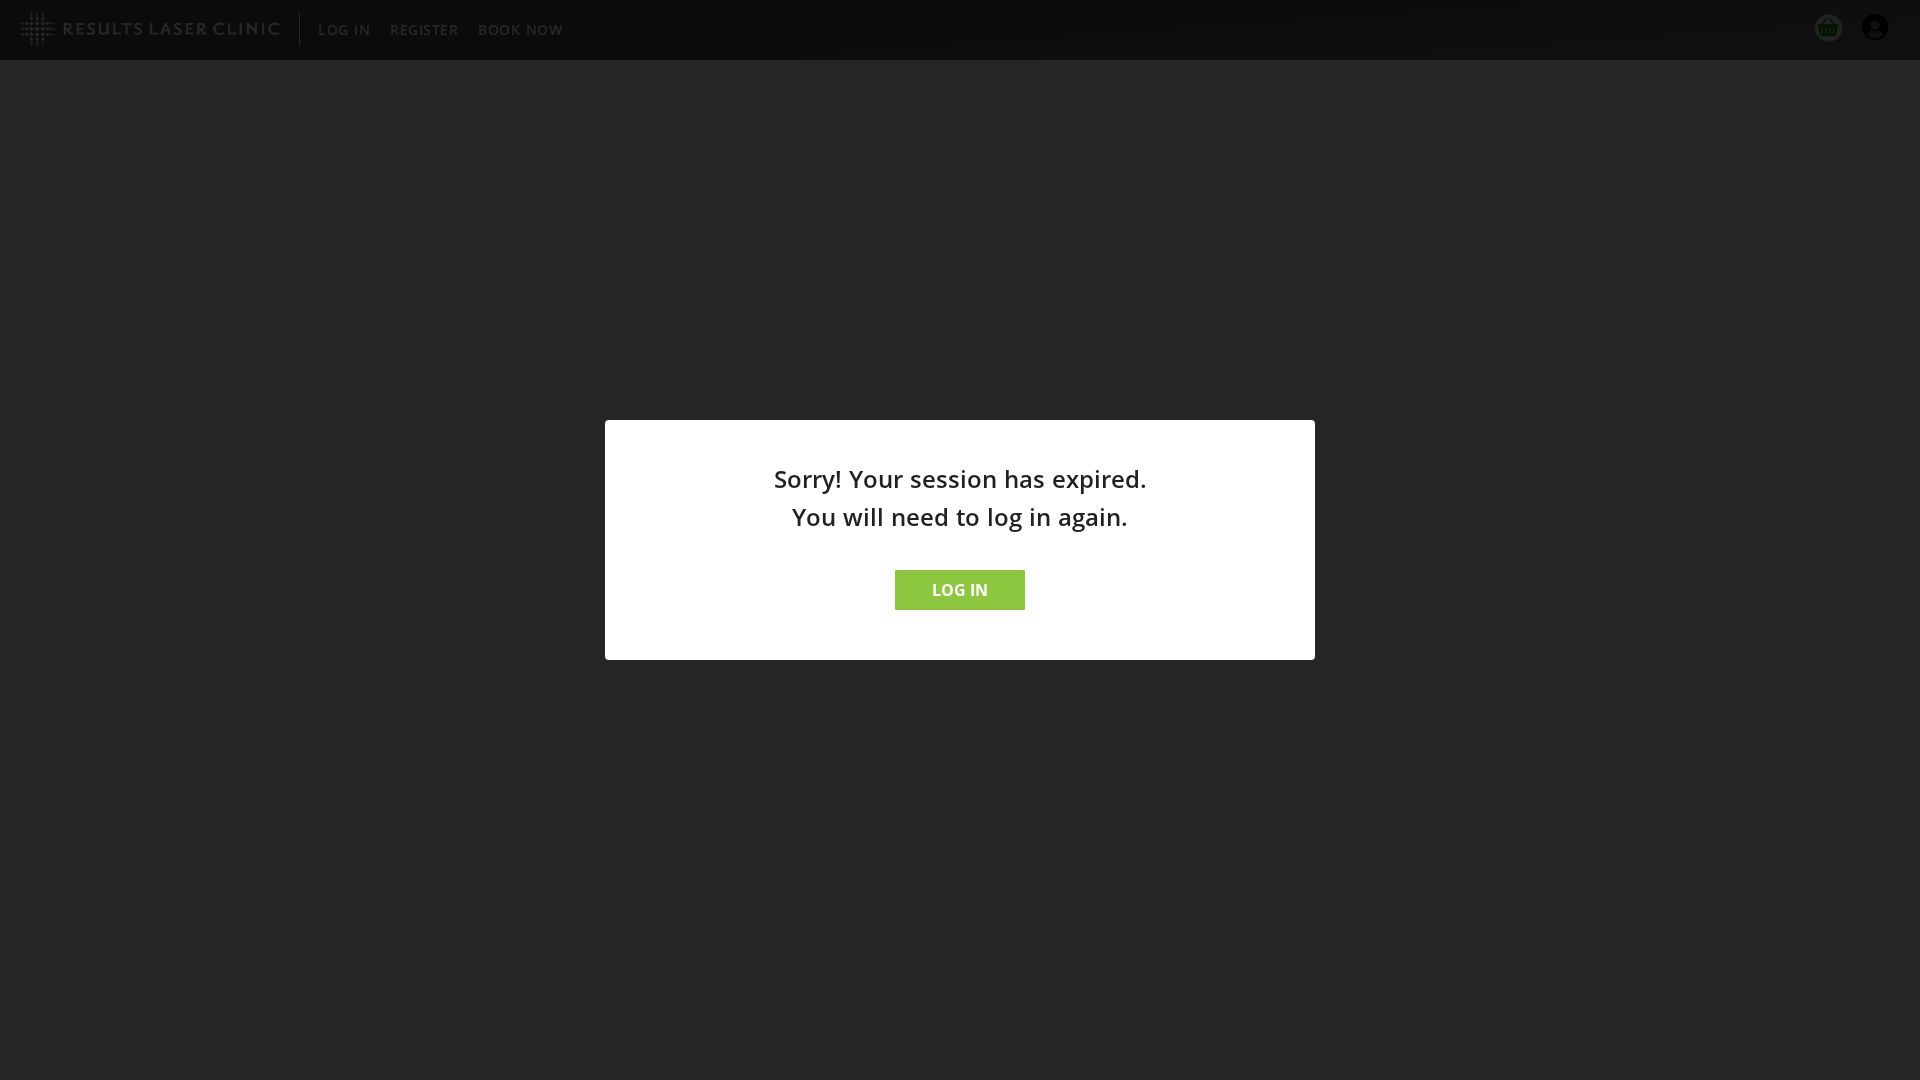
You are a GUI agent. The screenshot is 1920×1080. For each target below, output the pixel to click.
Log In (960, 590)
